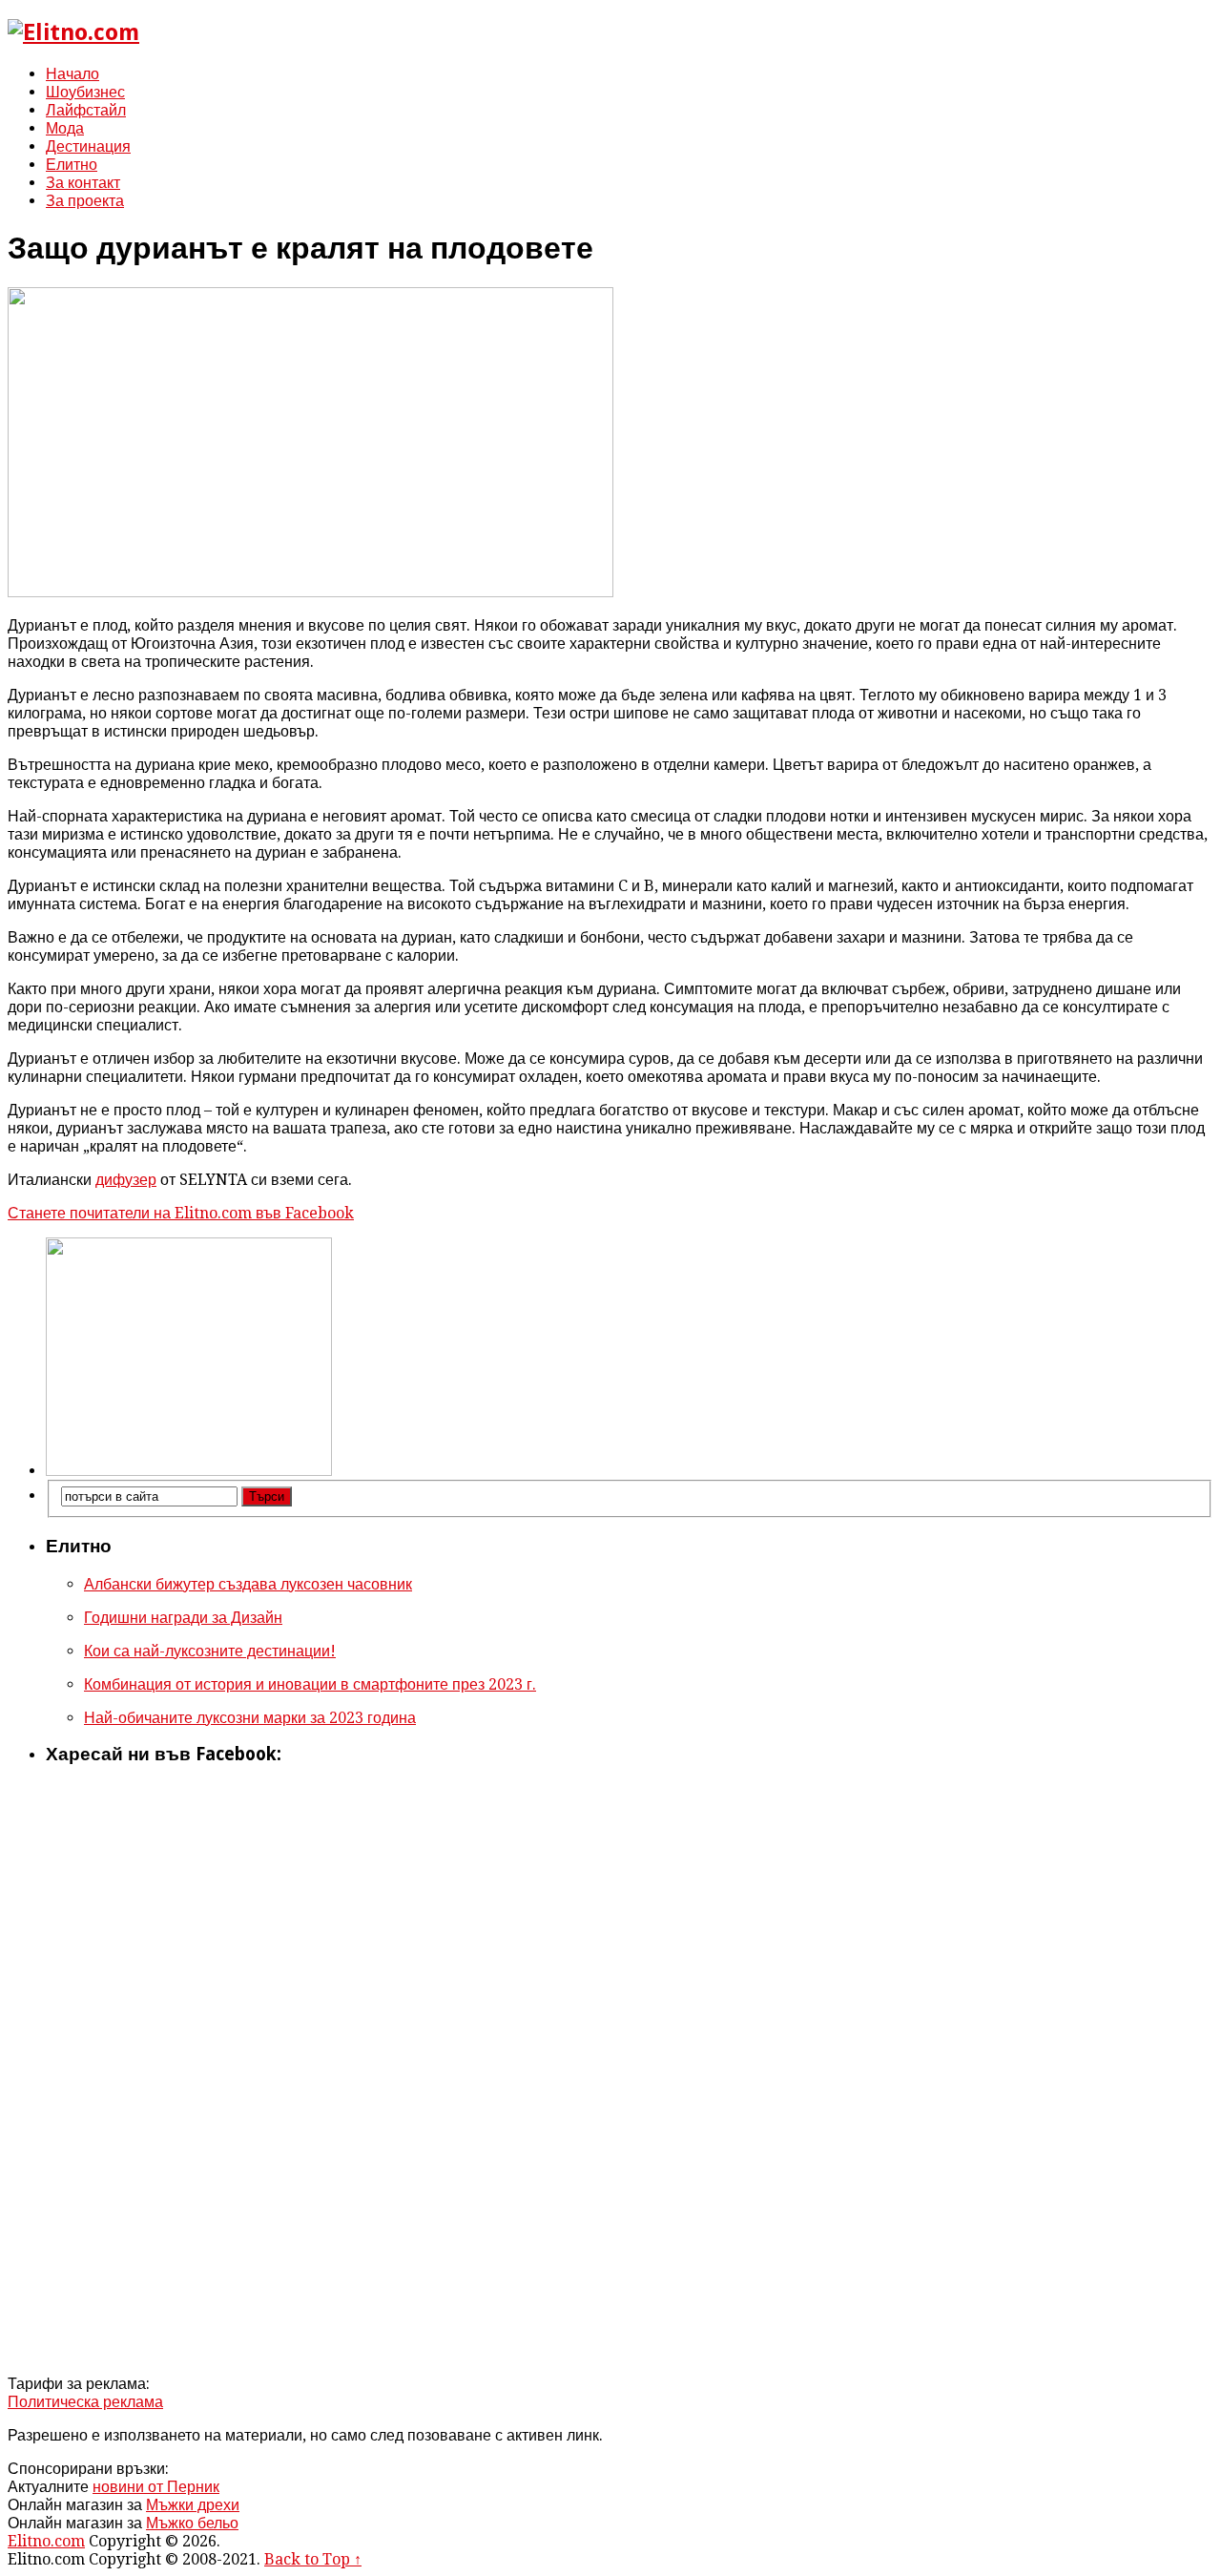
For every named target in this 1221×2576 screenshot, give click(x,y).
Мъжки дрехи (193, 2505)
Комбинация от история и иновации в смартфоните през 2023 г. (310, 1684)
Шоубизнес (85, 92)
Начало (72, 74)
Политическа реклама (85, 2402)
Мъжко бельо (192, 2523)
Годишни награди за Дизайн (183, 1618)
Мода (65, 128)
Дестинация (88, 146)
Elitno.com (46, 2541)
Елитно (72, 165)
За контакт (83, 183)
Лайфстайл (86, 110)
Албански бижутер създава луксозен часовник (248, 1584)
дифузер (126, 1180)
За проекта (85, 201)
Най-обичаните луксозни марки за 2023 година (250, 1718)
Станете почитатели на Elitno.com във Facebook (181, 1213)
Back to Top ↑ (313, 2559)
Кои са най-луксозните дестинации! (210, 1651)
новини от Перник (156, 2487)
